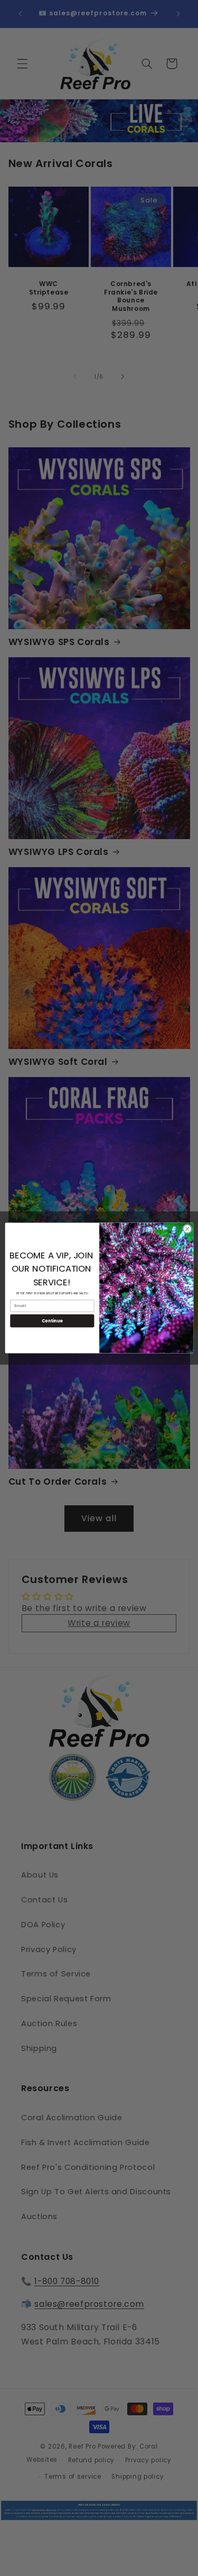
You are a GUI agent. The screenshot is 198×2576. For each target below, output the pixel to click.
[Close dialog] (187, 1229)
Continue (52, 1321)
